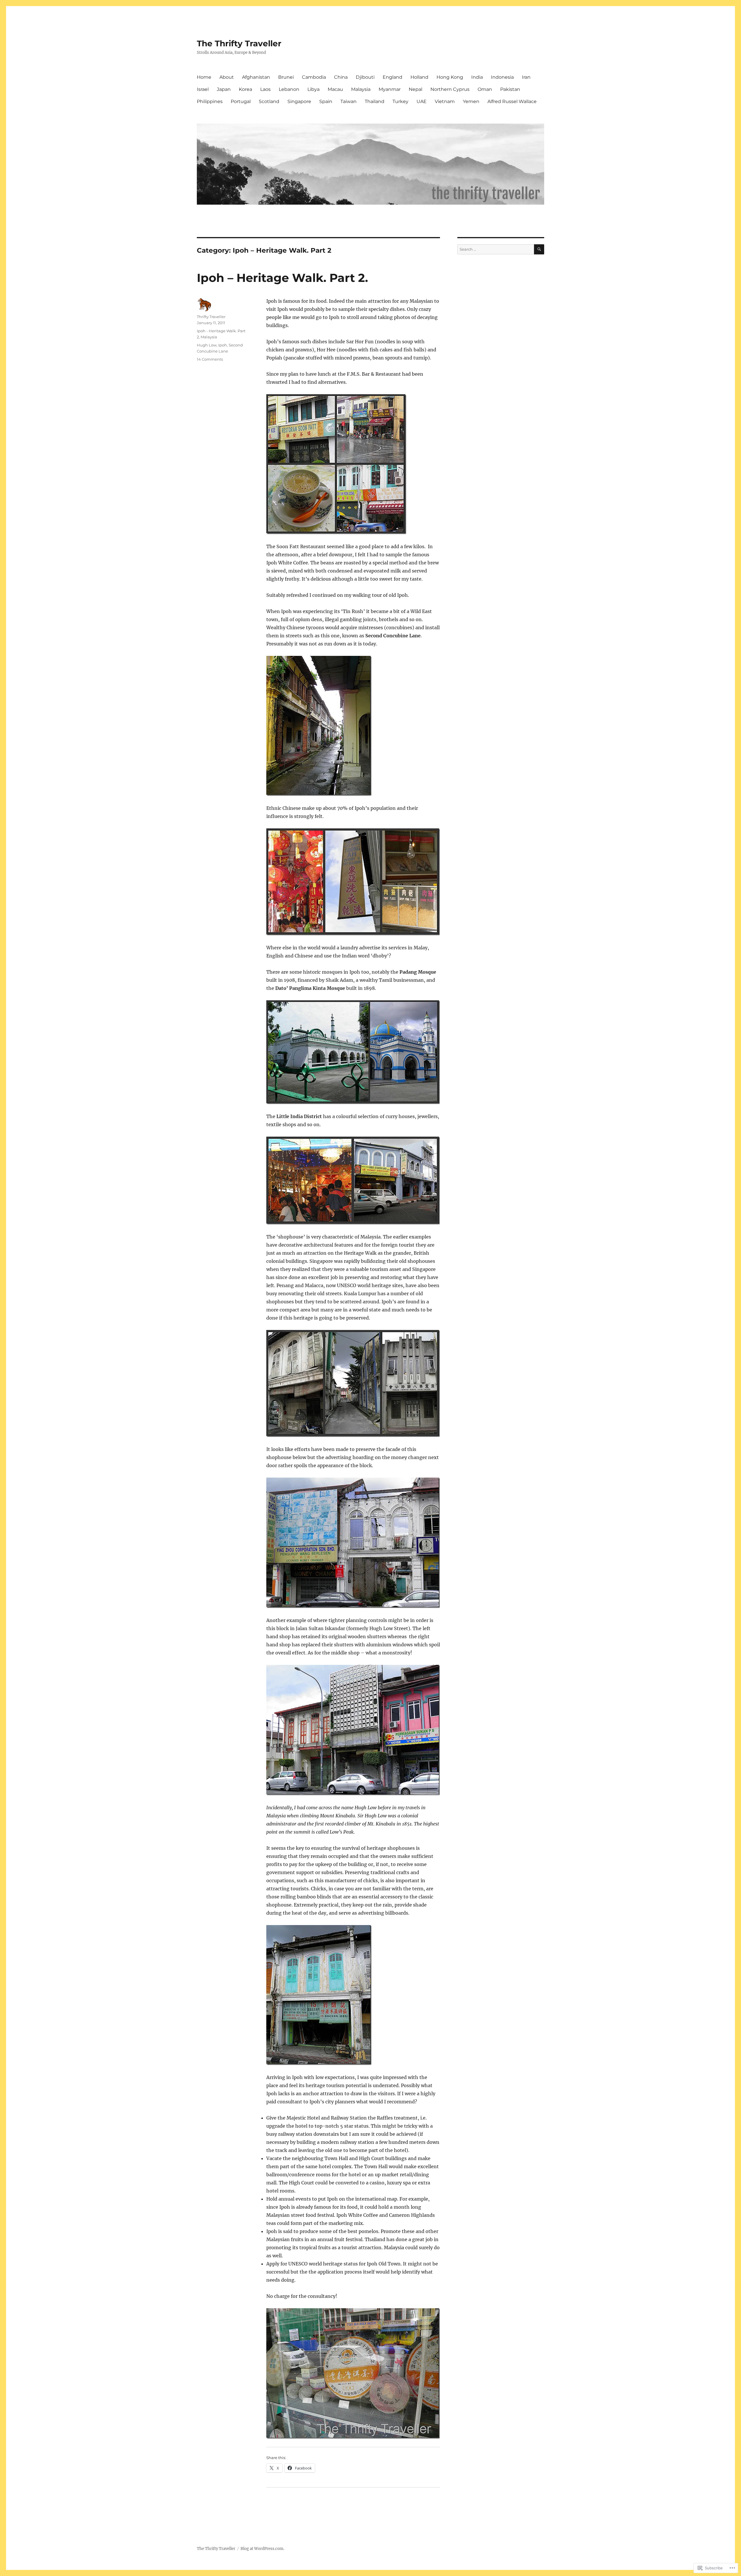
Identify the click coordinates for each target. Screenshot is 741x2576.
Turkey (400, 101)
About (227, 77)
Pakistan (510, 89)
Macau (335, 89)
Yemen (471, 101)
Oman (485, 89)
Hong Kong (450, 77)
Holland (419, 77)
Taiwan (349, 101)
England (392, 77)
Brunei (286, 77)
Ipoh (223, 345)
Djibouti (365, 77)
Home (204, 77)
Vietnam (445, 101)
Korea (245, 89)
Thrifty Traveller (211, 317)
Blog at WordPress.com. (262, 2549)
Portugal (241, 101)
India (477, 77)
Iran (526, 77)
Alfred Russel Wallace (512, 101)
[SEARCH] (539, 249)
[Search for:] (496, 249)
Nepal (416, 89)
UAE (422, 101)
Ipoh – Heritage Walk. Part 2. (282, 278)
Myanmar (390, 89)
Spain (326, 101)
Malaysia (361, 89)
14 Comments (210, 359)
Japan (224, 89)
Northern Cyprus (450, 89)
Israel (203, 89)
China (341, 77)
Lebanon (289, 89)
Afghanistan (256, 77)
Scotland (269, 101)
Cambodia (314, 77)
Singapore (299, 101)
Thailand (375, 101)
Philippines (210, 101)
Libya (313, 89)
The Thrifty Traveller (239, 43)
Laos (265, 89)
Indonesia (502, 77)
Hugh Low (207, 345)
